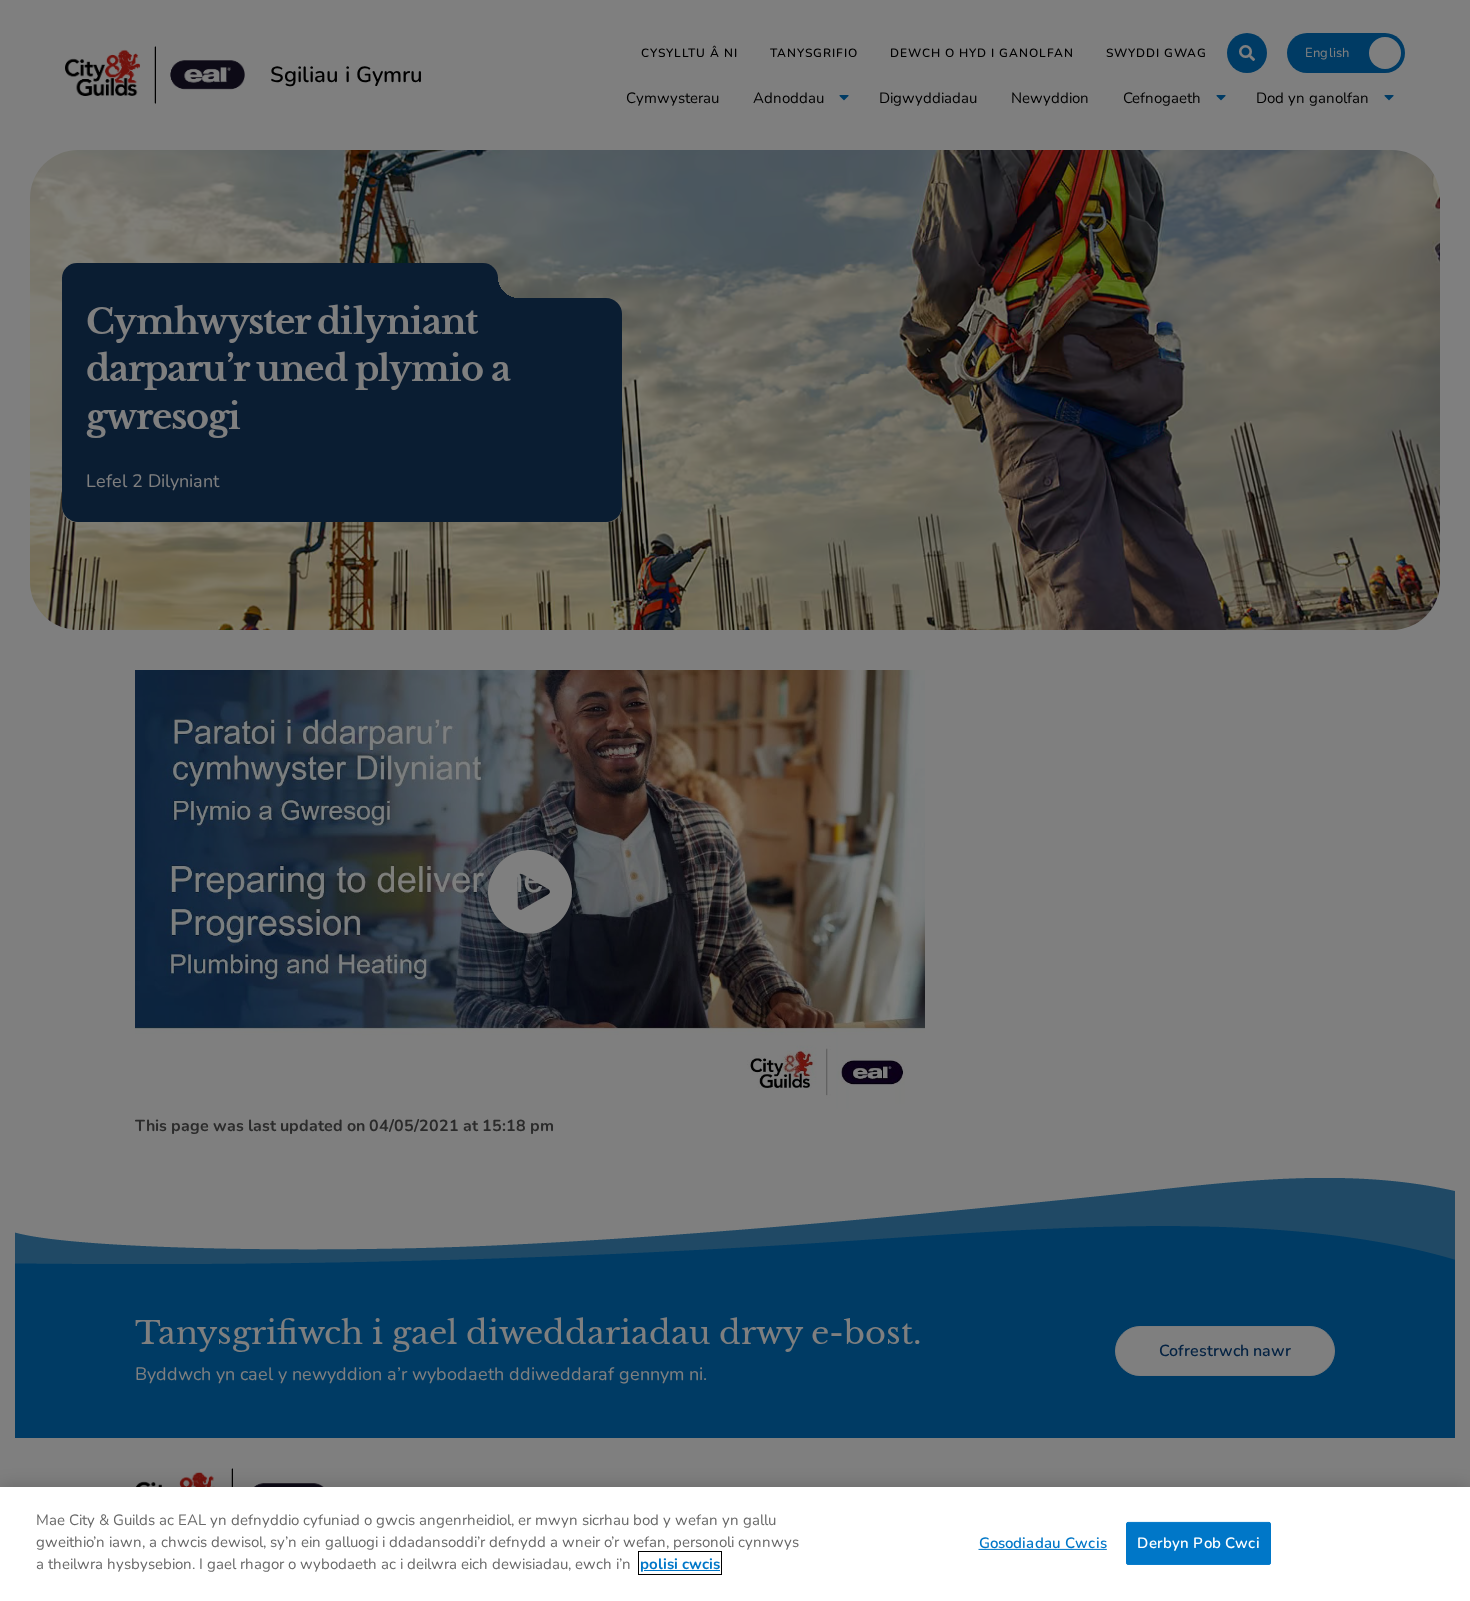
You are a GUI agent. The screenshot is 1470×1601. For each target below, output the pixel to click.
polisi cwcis (680, 1563)
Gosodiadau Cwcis (1043, 1542)
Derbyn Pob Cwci (1198, 1542)
